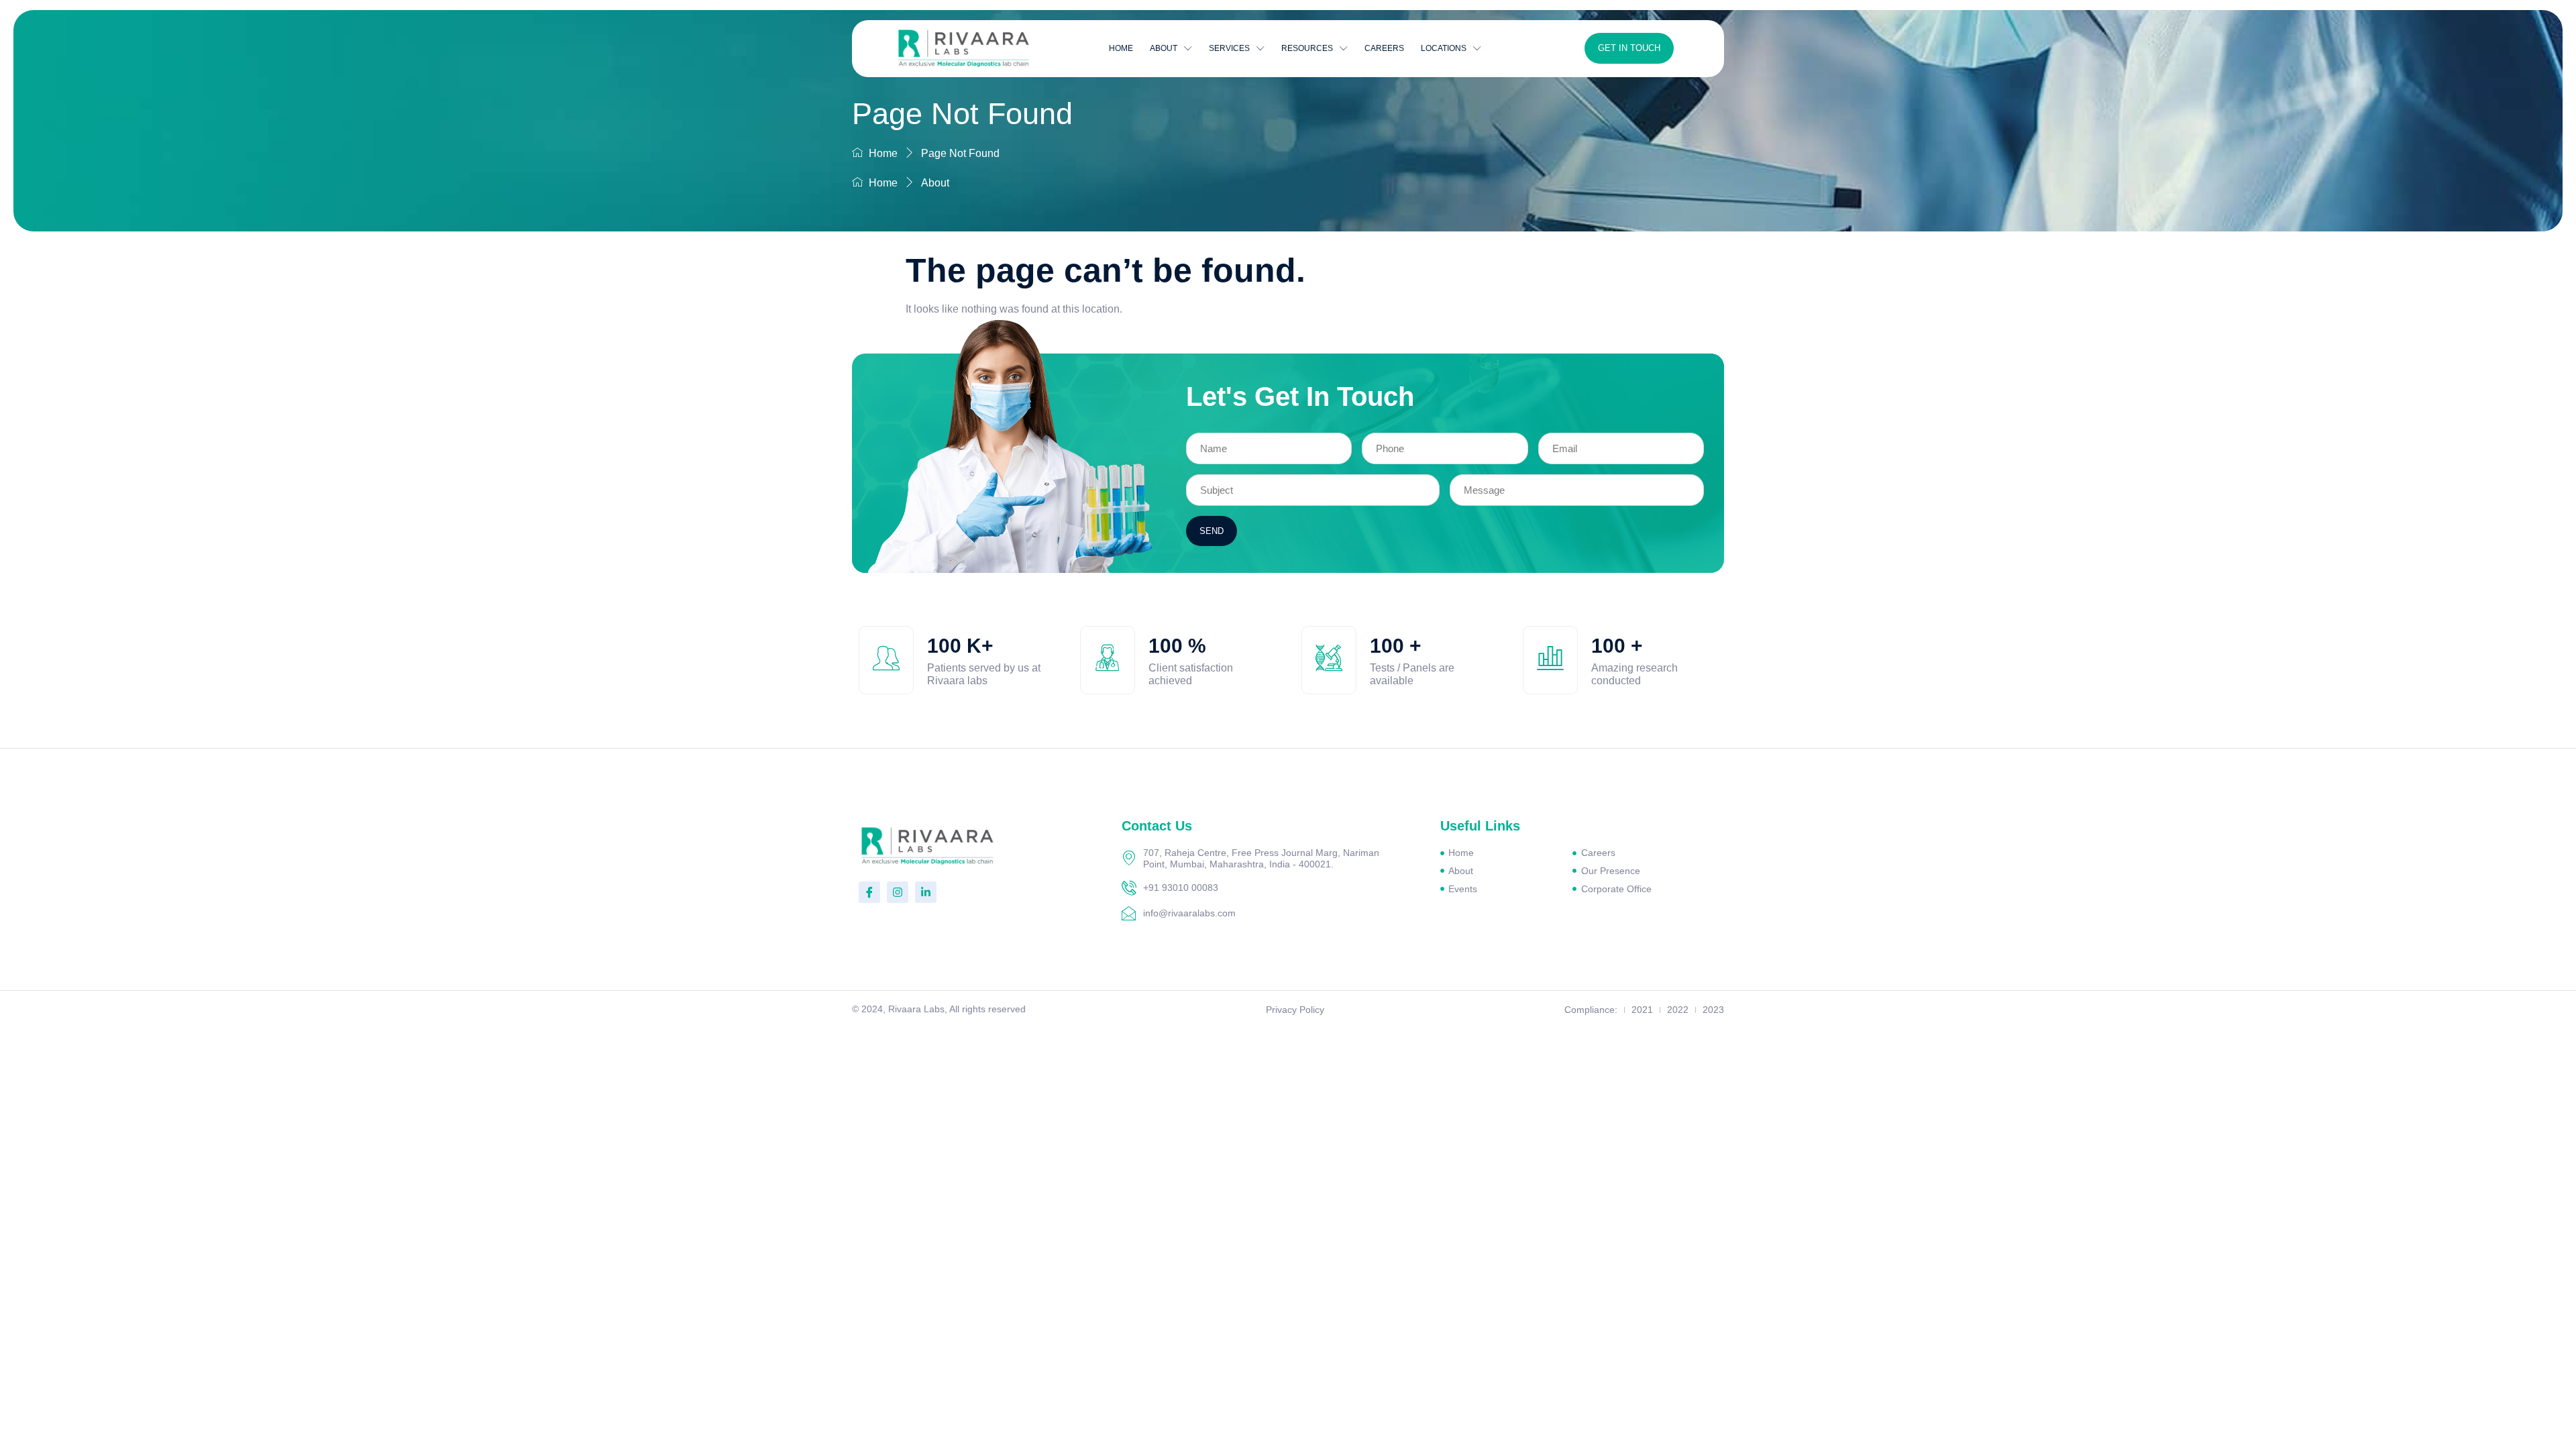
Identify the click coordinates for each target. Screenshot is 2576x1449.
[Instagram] (898, 892)
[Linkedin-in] (926, 892)
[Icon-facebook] (869, 892)
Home (1121, 48)
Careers (1384, 48)
